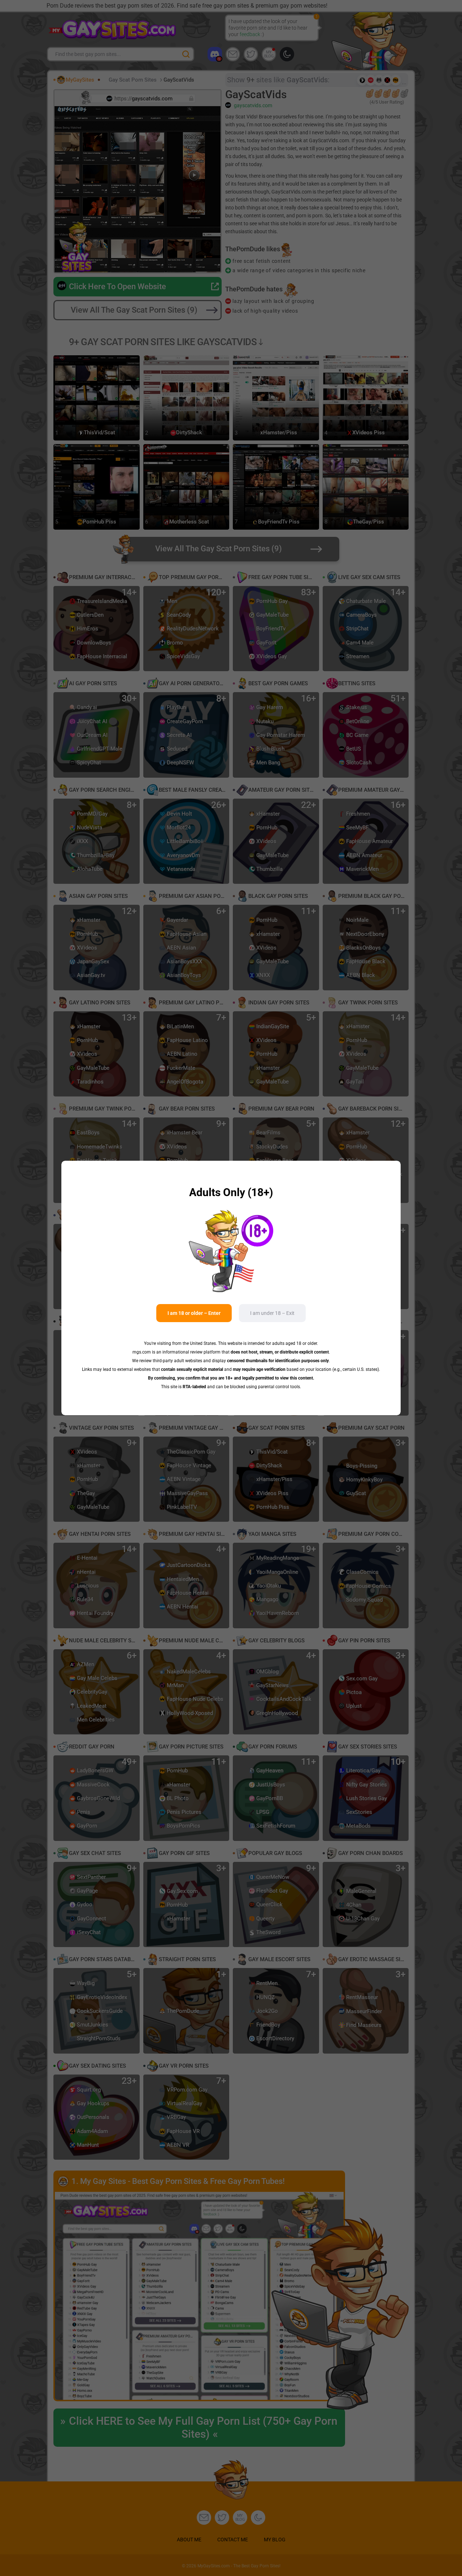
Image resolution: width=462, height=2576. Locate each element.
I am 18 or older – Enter (194, 1313)
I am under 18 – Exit (272, 1313)
